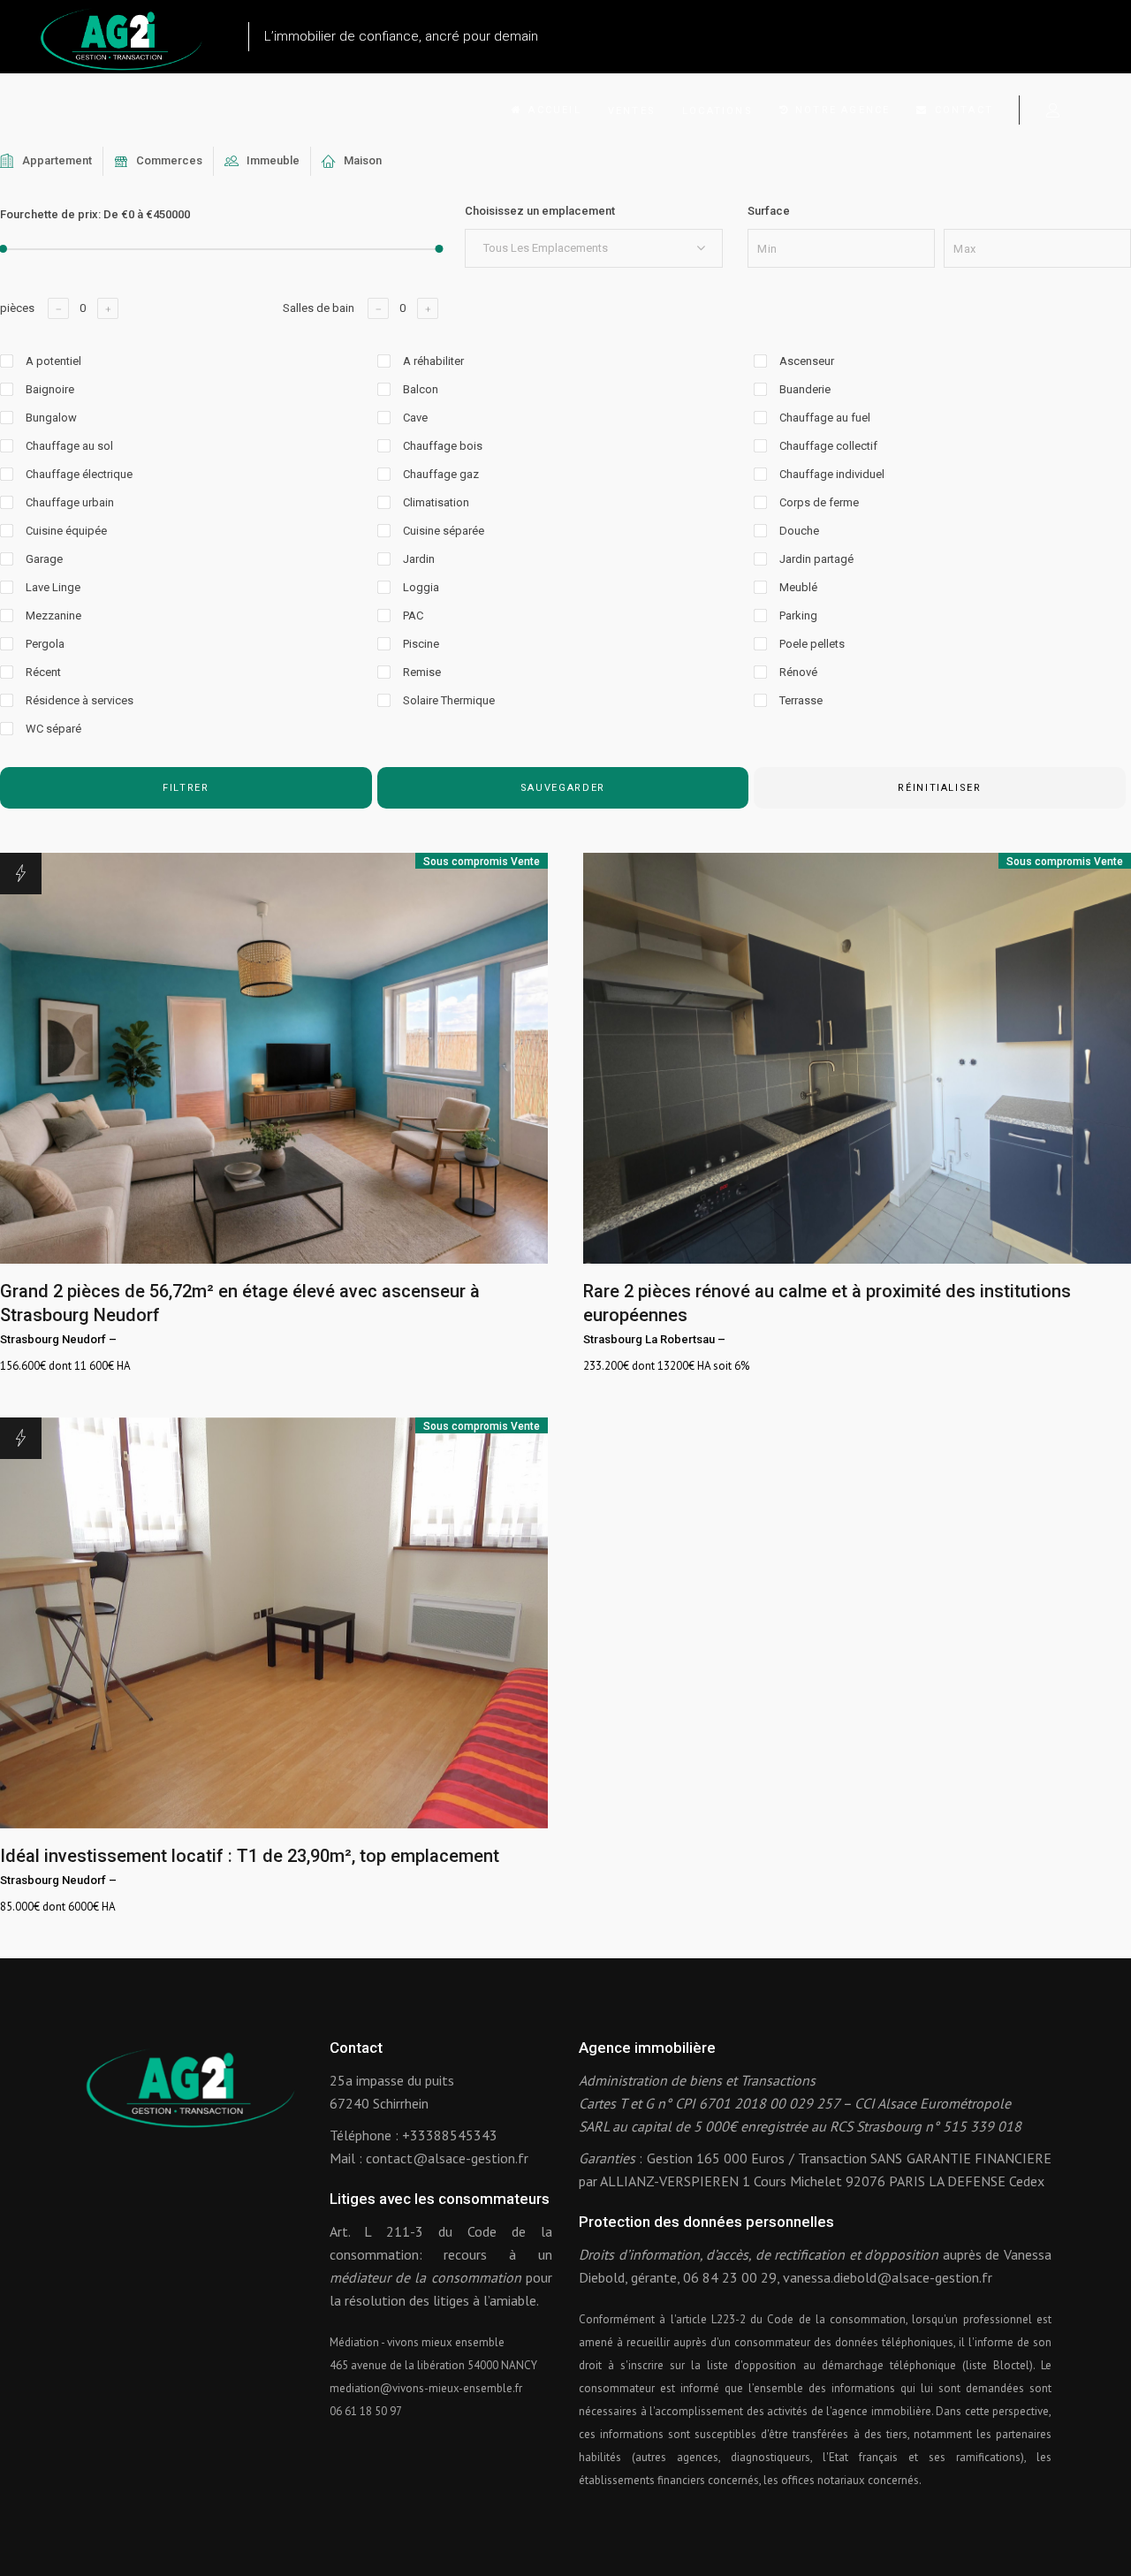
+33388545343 (450, 2135)
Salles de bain (319, 308)
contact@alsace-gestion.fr (447, 2158)
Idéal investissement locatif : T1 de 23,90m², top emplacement (250, 1856)
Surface (769, 211)
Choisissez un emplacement (540, 211)
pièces (17, 308)
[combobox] (594, 248)
